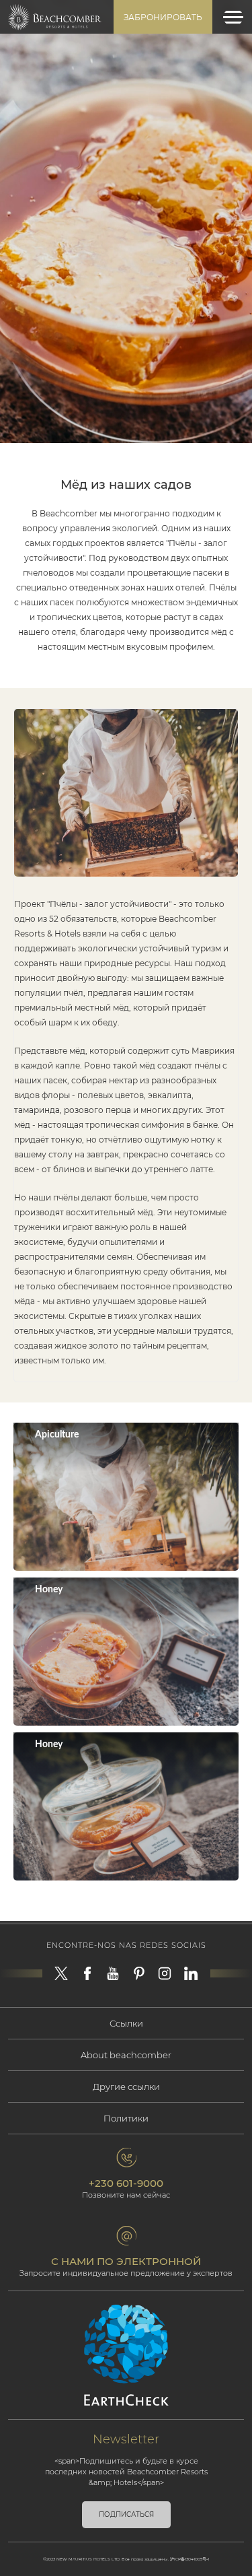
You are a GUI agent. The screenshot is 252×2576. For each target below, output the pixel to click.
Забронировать (163, 17)
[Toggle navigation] (233, 17)
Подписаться (126, 2514)
